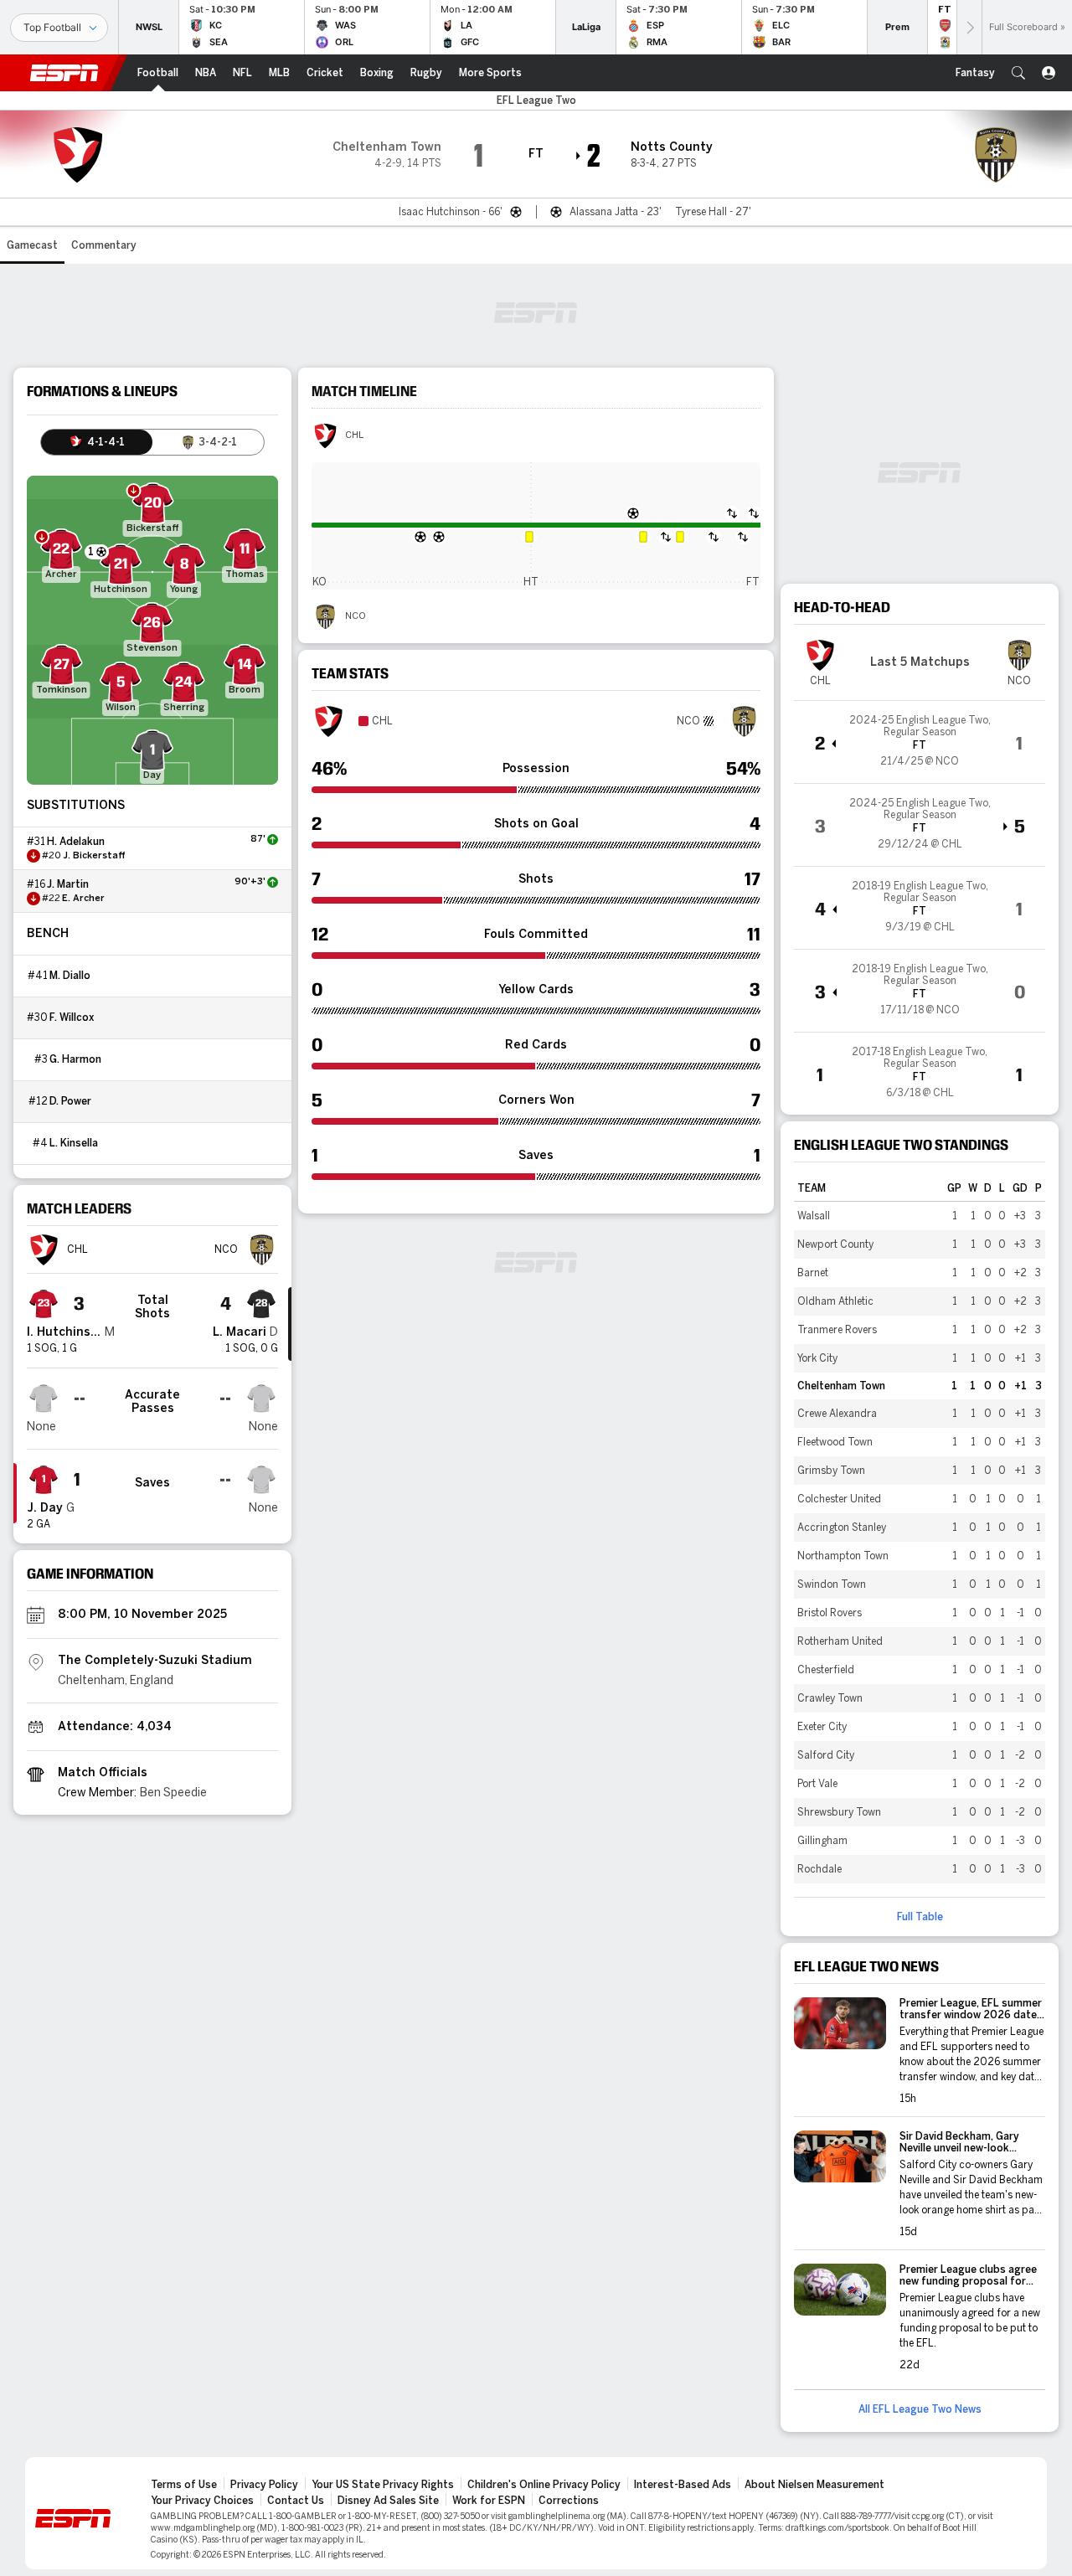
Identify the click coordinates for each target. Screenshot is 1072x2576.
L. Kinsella (74, 1143)
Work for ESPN (489, 2501)
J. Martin (68, 884)
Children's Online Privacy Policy (544, 2485)
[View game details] (920, 742)
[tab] (97, 442)
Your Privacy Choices (202, 2501)
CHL (354, 435)
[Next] (969, 27)
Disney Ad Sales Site (388, 2501)
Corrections (569, 2501)
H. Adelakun (76, 842)
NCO (356, 616)
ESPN (64, 73)
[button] (1018, 73)
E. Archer (83, 899)
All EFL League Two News (920, 2409)
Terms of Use (184, 2485)
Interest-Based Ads (683, 2485)
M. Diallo (70, 976)
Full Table (920, 1917)
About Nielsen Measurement (814, 2485)
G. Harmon (75, 1059)
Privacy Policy (264, 2485)
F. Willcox (72, 1018)
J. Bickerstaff (94, 856)
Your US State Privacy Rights (383, 2485)
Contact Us (296, 2501)
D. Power (70, 1101)
